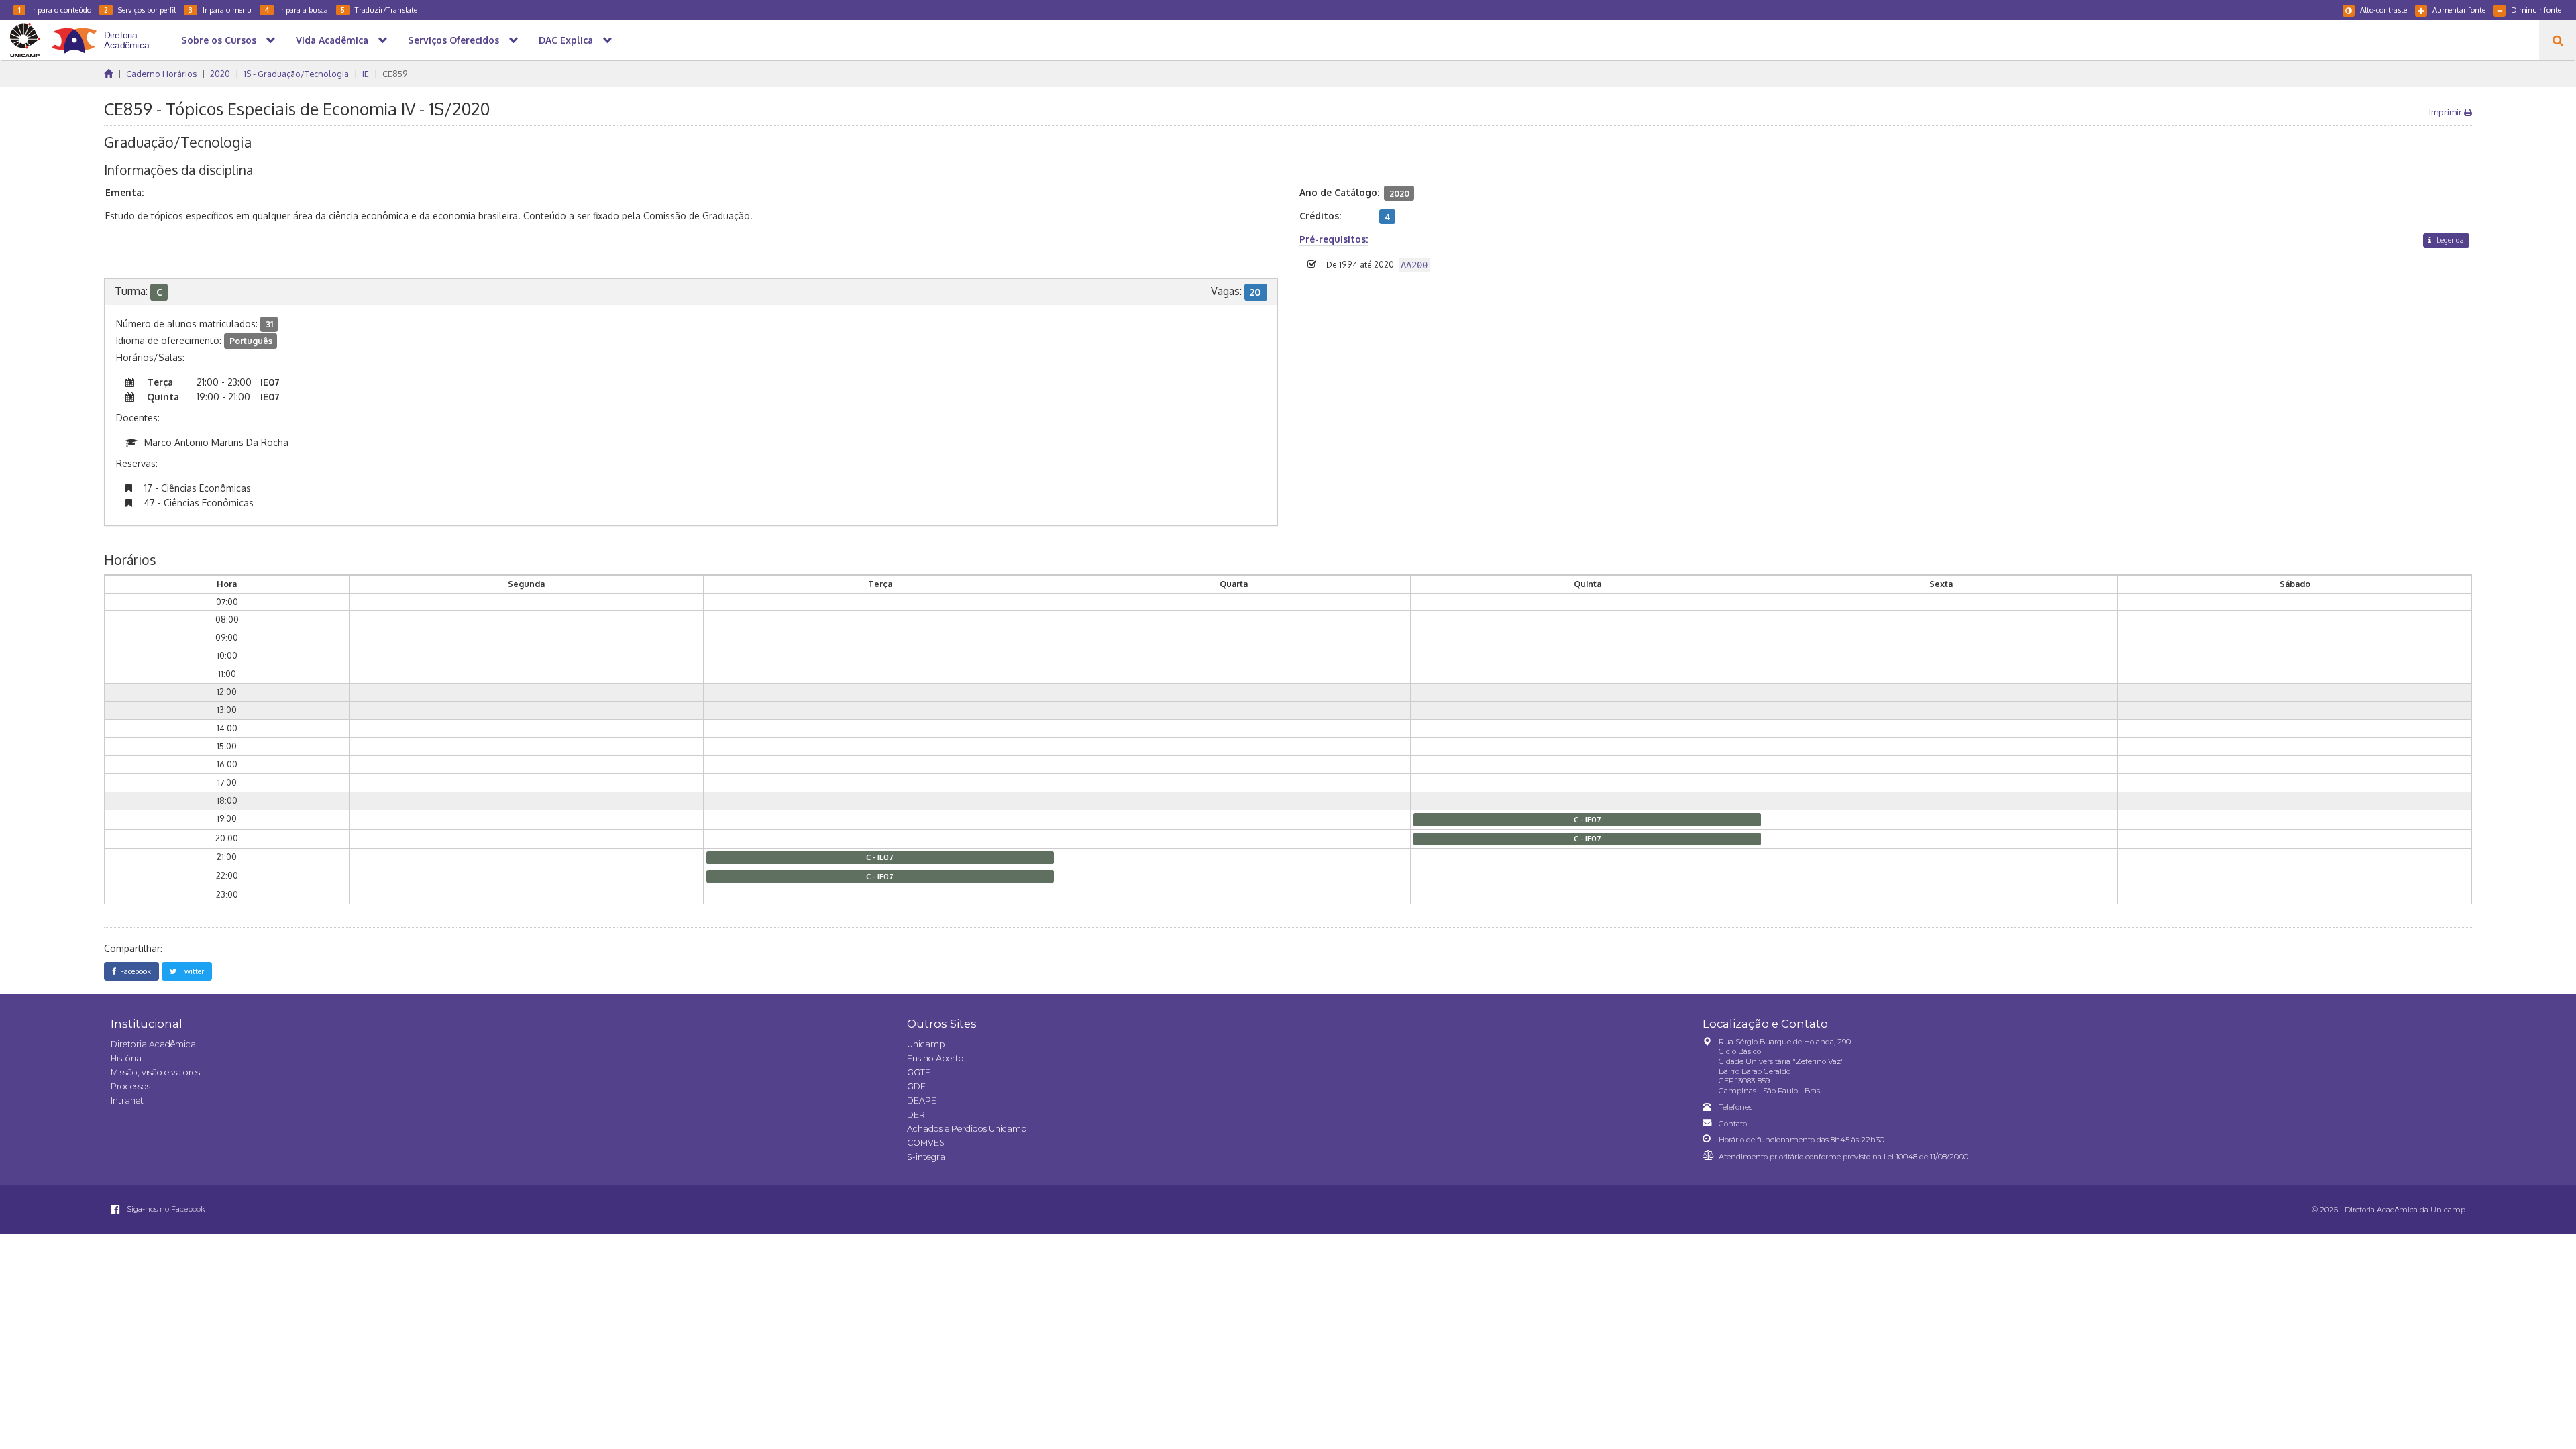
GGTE (919, 1072)
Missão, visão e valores (155, 1072)
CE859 (395, 74)
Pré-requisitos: (1334, 239)
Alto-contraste (2383, 10)
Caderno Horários (161, 74)
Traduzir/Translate (379, 10)
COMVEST (928, 1143)
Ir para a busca (296, 10)
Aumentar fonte (2459, 10)
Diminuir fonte (2536, 10)
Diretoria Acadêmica (153, 1044)
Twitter (190, 971)
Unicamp (926, 1044)
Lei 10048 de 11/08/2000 (1926, 1157)
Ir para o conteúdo (55, 10)
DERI (917, 1115)
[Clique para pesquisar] (2558, 40)
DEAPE (922, 1101)
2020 (220, 74)
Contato (1733, 1124)
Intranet (127, 1101)
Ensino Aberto (935, 1058)
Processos (130, 1086)
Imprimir (2447, 112)
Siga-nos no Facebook (165, 1209)
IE (366, 74)
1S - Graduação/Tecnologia (296, 74)
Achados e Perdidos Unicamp (967, 1129)
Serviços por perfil (140, 10)
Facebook (133, 971)
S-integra (926, 1157)
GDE (916, 1086)
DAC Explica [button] (566, 40)
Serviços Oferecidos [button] (453, 40)
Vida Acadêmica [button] (332, 40)
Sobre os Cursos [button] (219, 40)
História (126, 1058)
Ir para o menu (220, 10)
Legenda (2449, 240)
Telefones (1735, 1107)
